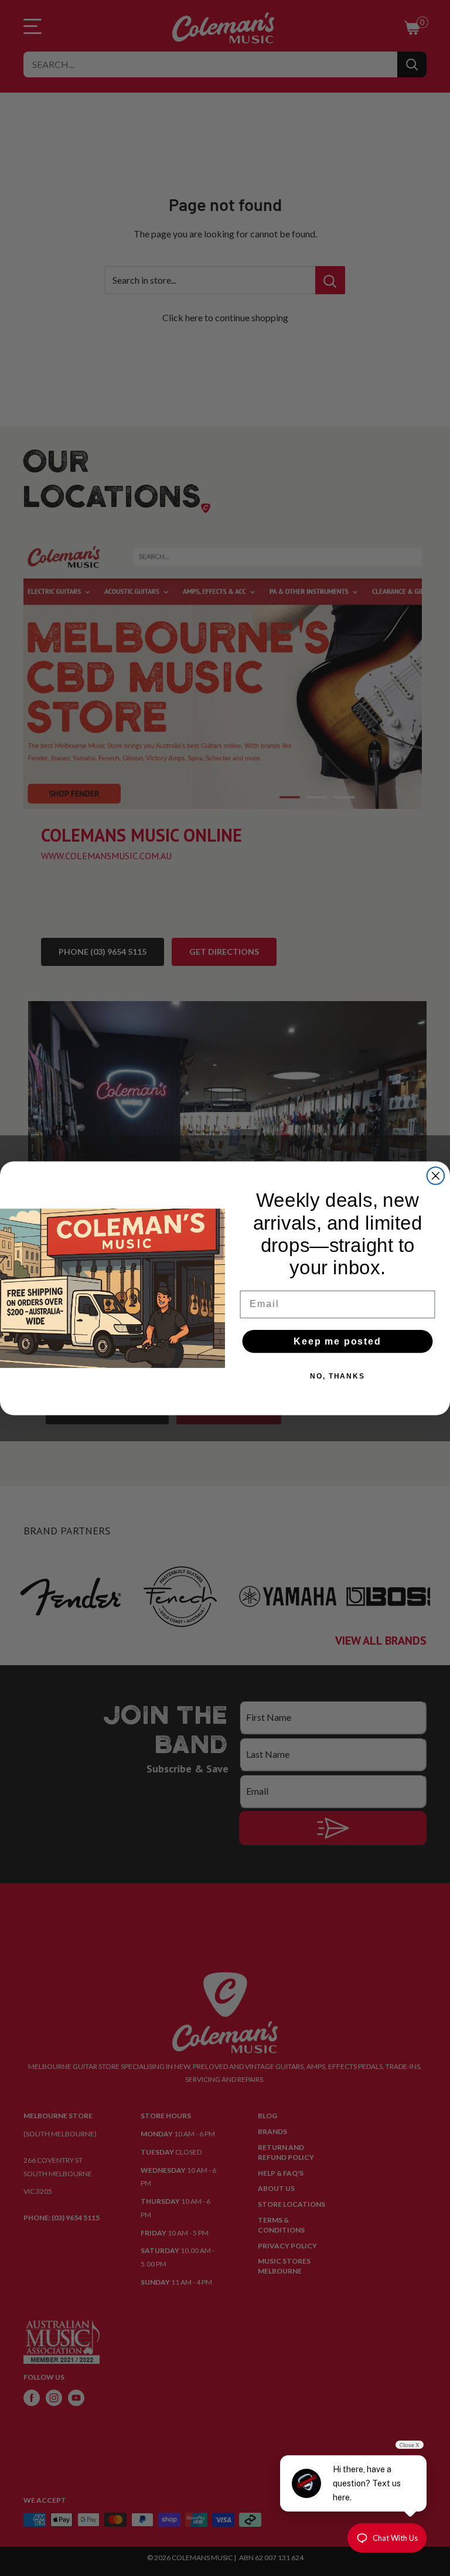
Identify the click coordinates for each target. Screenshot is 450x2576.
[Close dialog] (436, 1176)
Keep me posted (337, 1341)
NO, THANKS (337, 1376)
